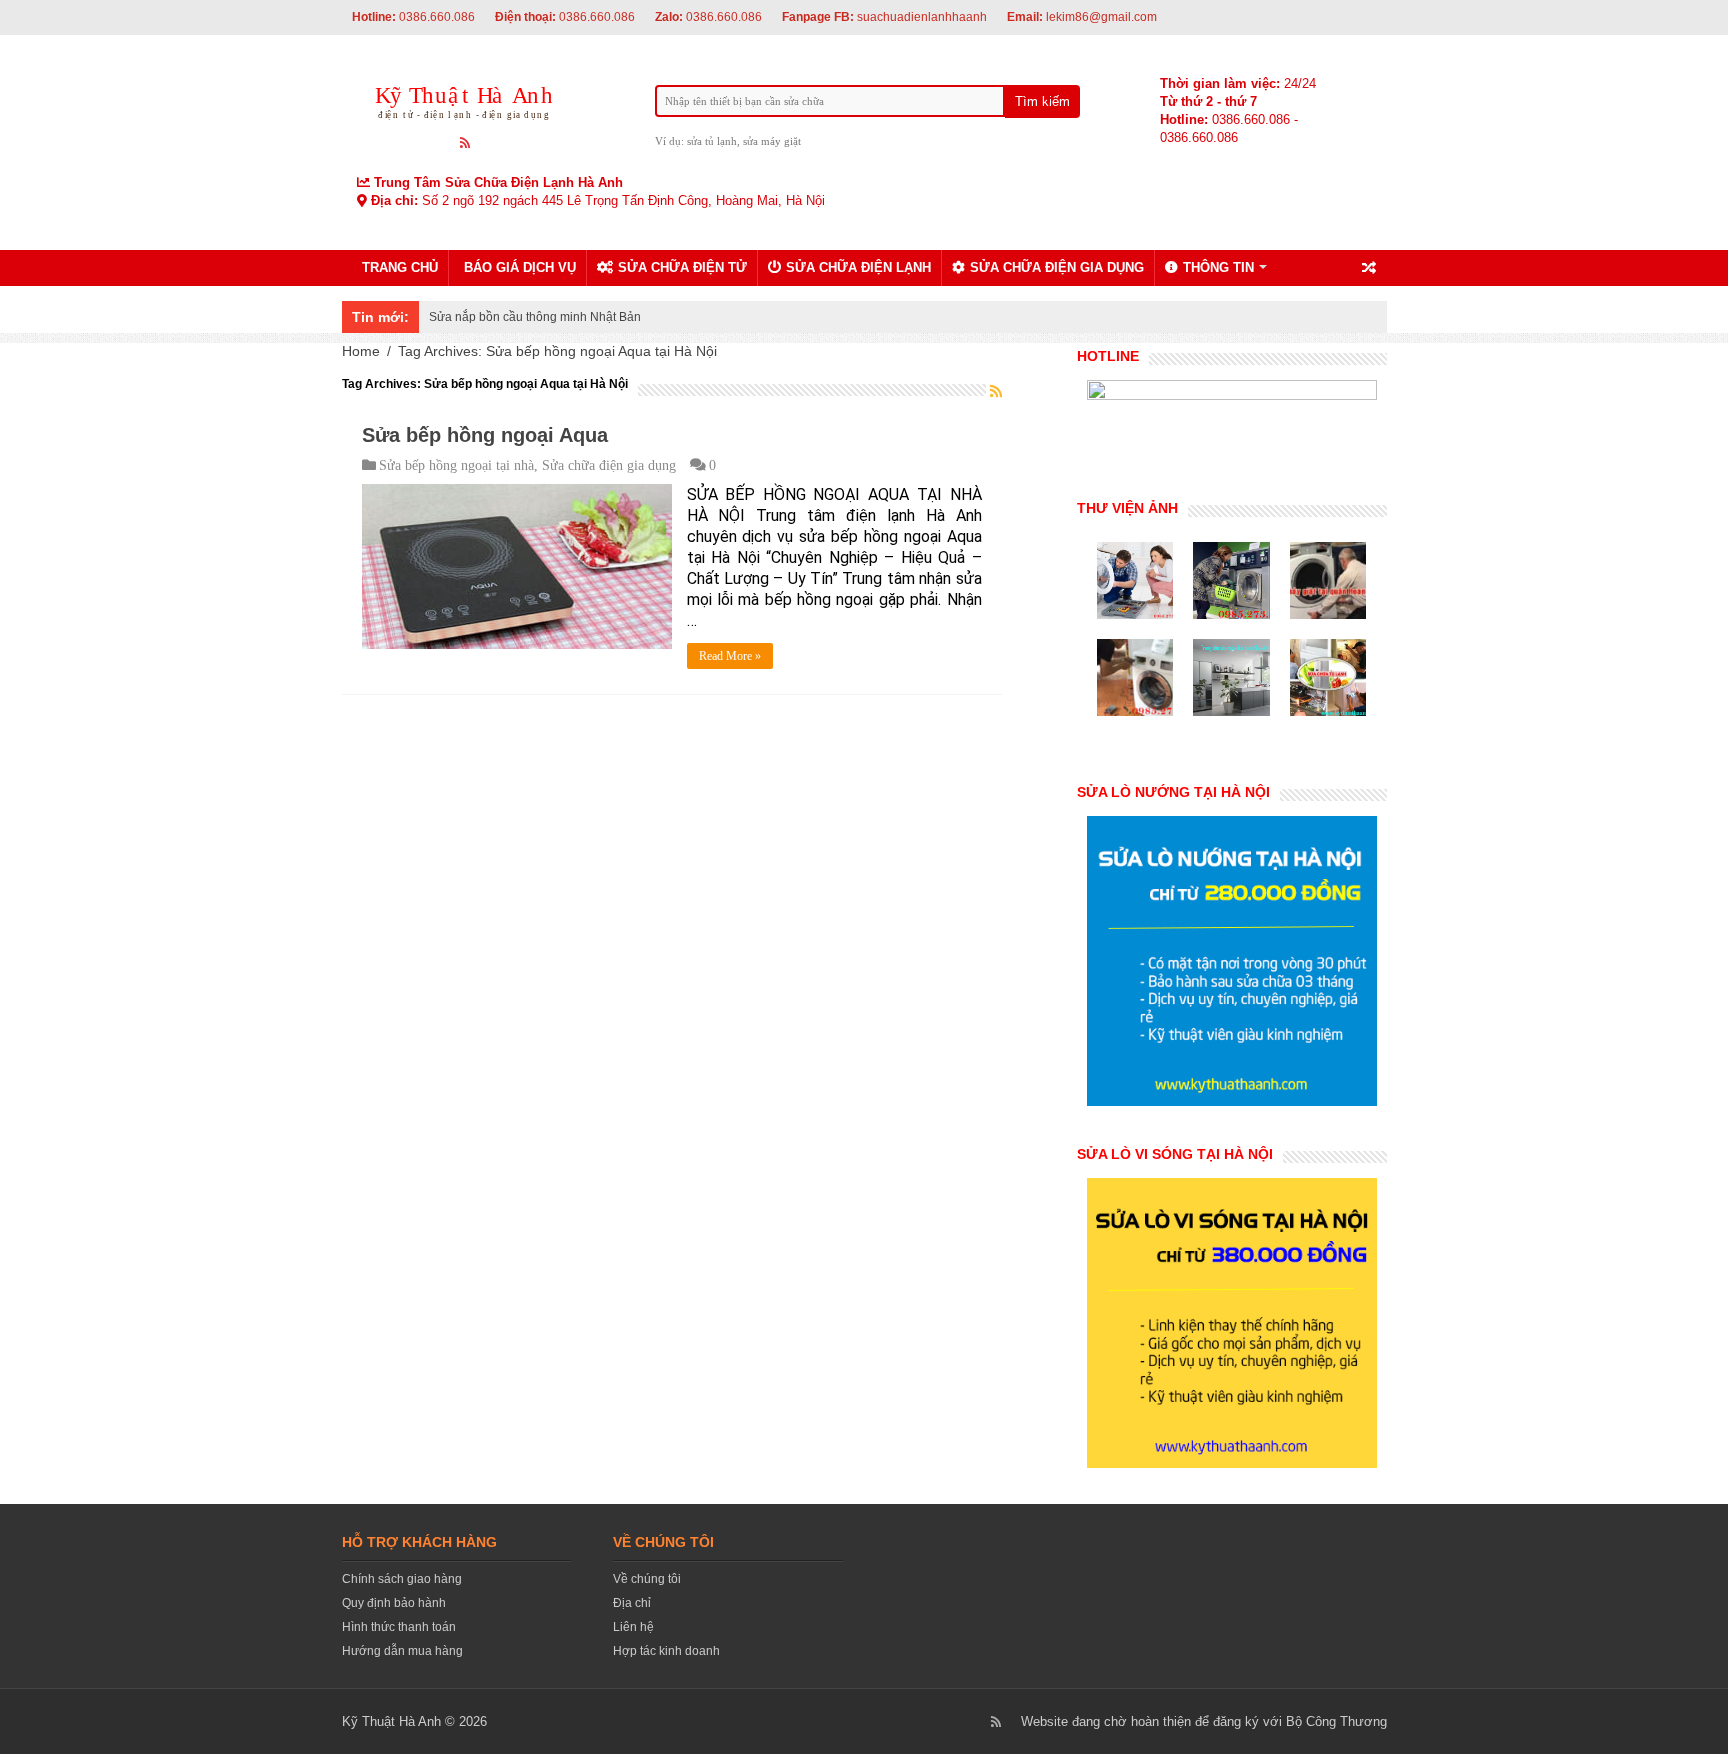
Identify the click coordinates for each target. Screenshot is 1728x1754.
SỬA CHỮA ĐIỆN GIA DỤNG (1057, 267)
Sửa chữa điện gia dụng (609, 465)
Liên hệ (633, 1627)
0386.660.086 (413, 17)
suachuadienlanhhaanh (884, 17)
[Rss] (465, 142)
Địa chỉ (632, 1603)
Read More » (730, 656)
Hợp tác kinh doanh (666, 1651)
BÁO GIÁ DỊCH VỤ (520, 267)
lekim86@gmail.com (1082, 17)
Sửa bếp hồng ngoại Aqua (485, 435)
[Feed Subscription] (996, 391)
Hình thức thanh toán (399, 1627)
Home (361, 351)
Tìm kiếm (1042, 101)
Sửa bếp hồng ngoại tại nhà (456, 465)
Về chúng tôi (647, 1579)
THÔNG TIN (1218, 267)
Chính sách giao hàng (402, 1579)
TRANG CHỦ (400, 267)
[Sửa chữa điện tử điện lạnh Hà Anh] (466, 99)
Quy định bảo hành (394, 1603)
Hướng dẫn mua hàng (402, 1651)
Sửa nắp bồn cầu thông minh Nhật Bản (535, 317)
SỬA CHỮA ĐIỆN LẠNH (858, 267)
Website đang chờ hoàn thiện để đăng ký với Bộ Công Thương (1204, 1721)
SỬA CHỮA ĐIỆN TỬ (682, 267)
